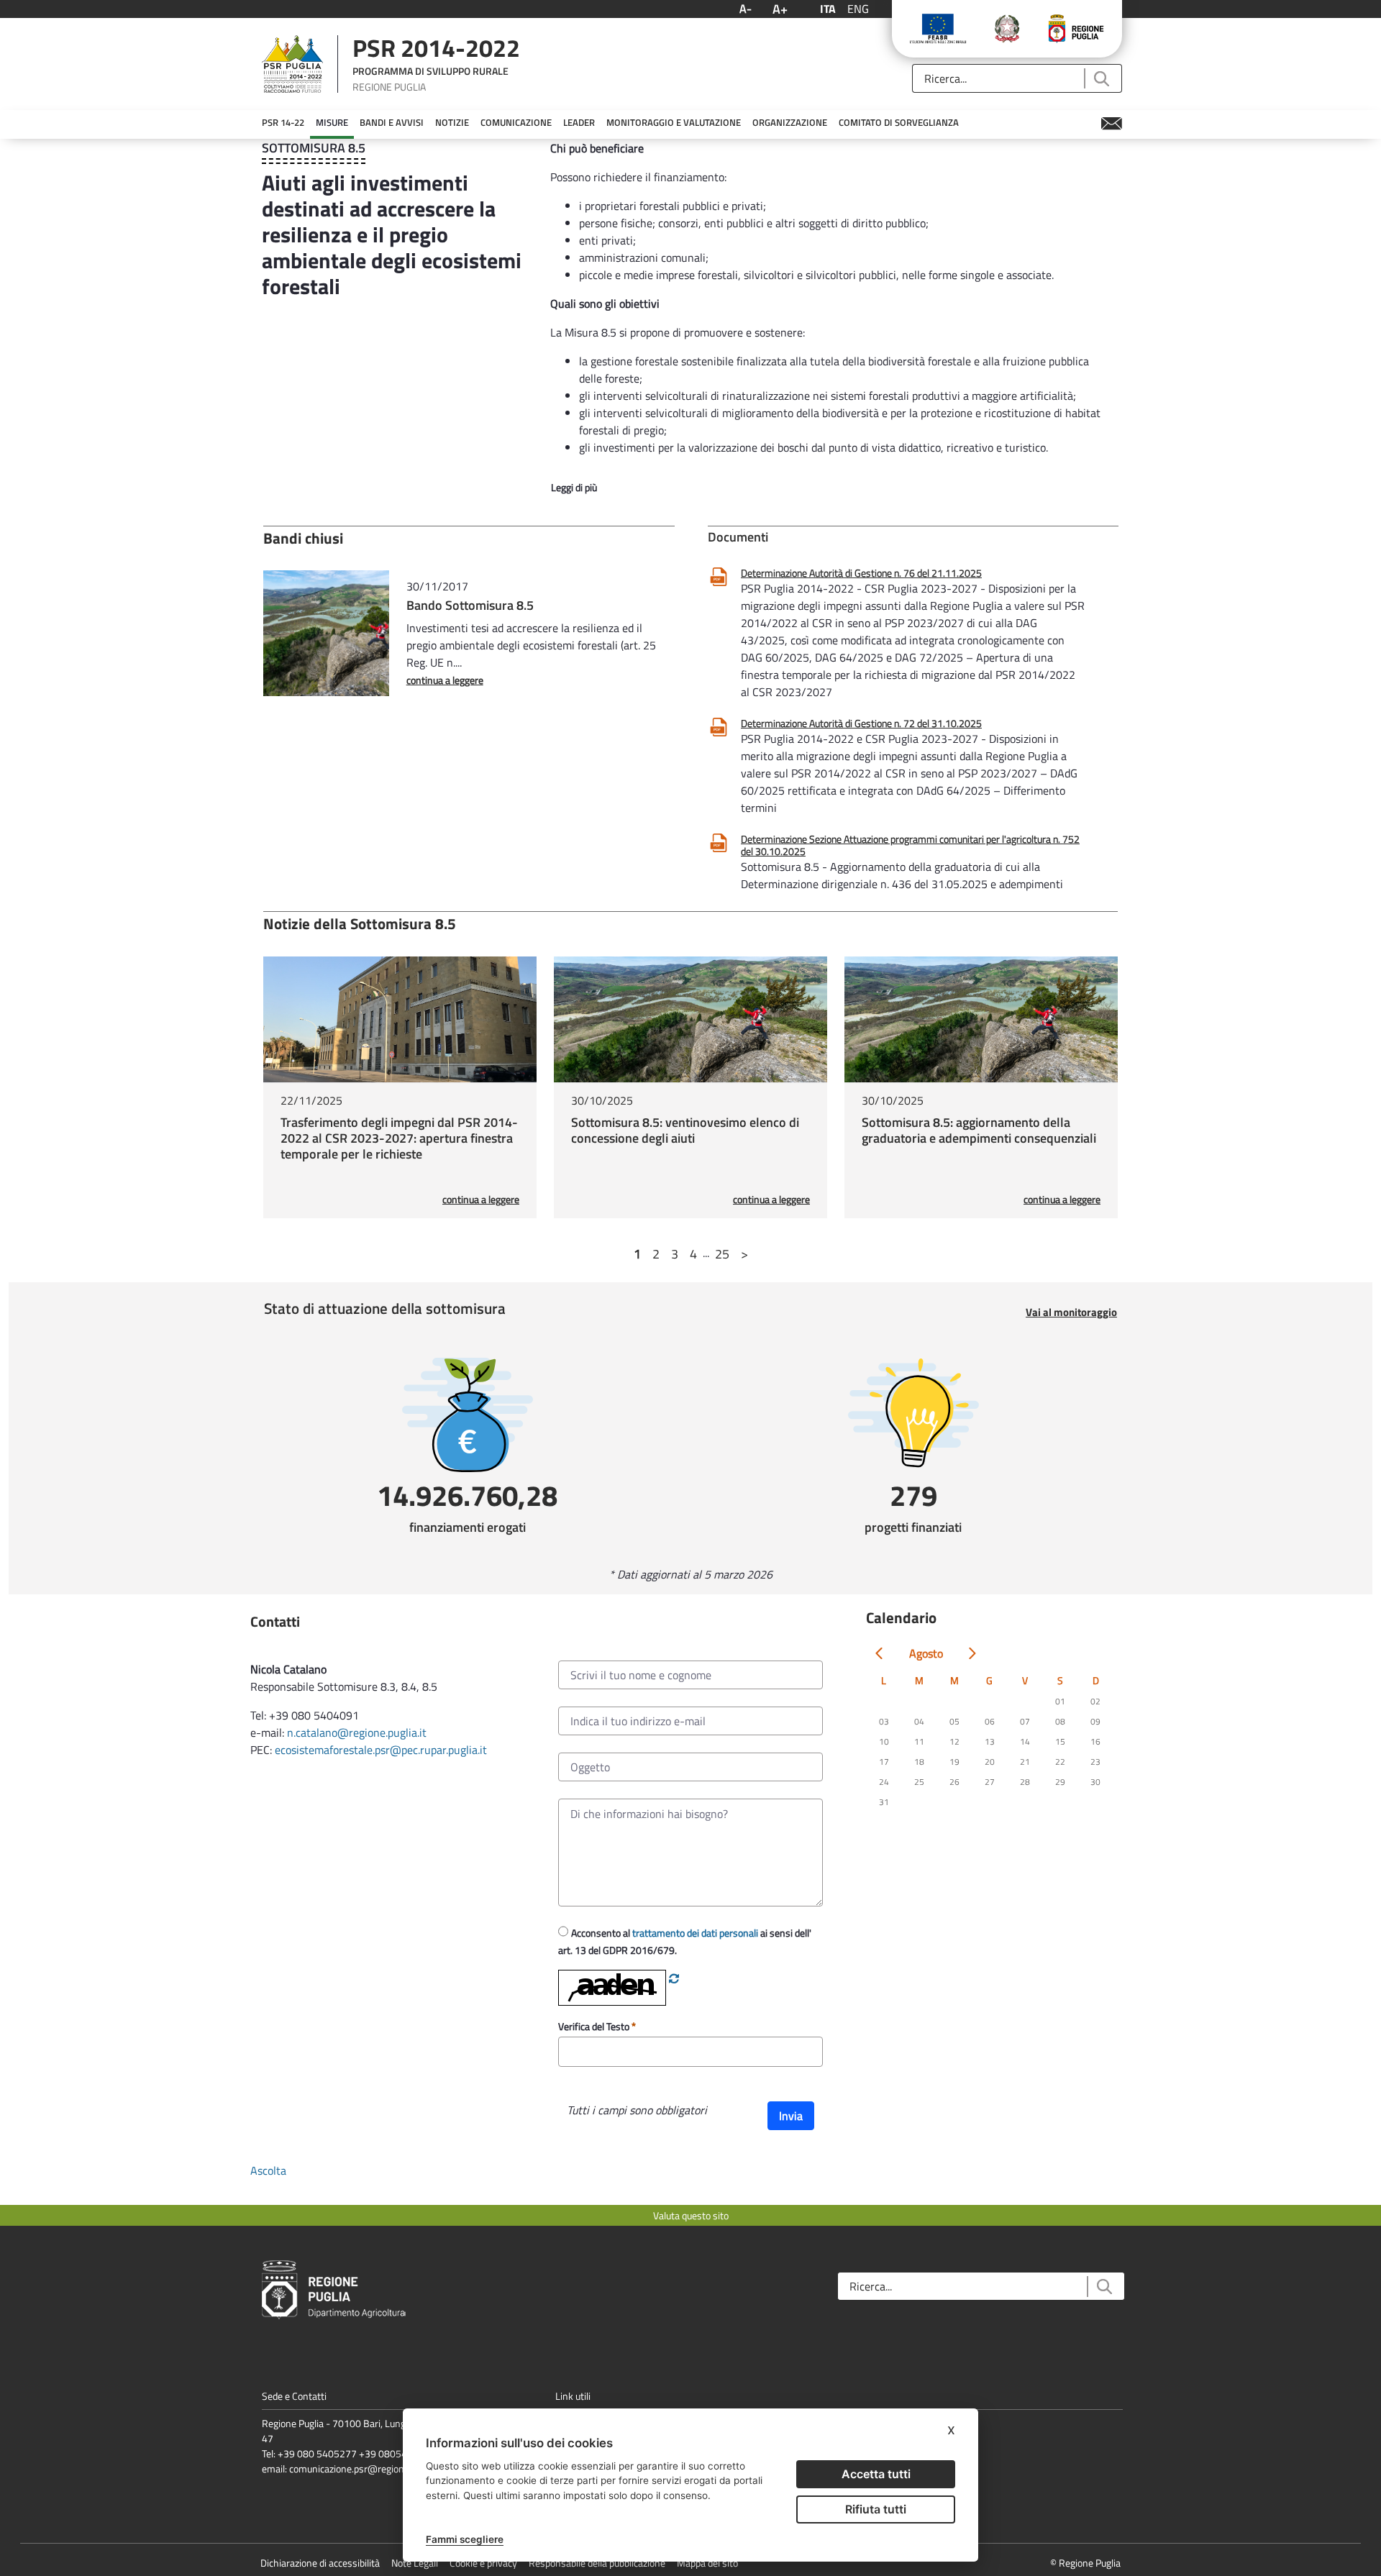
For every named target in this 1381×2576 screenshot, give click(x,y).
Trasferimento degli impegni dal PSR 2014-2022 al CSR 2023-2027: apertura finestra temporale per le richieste (399, 1138)
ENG (858, 9)
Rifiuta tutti (876, 2509)
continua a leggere (445, 680)
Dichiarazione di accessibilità (320, 2563)
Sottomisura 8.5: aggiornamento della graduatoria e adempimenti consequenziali (979, 1130)
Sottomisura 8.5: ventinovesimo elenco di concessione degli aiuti (685, 1130)
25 (722, 1254)
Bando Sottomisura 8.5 (470, 605)
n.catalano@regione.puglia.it (357, 1732)
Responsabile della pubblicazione (597, 2563)
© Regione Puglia (1085, 2563)
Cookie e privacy (483, 2563)
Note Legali (415, 2563)
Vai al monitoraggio (1071, 1312)
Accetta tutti (876, 2474)
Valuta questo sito (691, 2215)
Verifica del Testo (595, 2026)
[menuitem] (283, 123)
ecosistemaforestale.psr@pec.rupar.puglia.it (382, 1750)
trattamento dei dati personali (695, 1933)
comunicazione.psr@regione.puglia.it (366, 2468)
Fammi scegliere (465, 2539)
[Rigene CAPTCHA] (674, 1978)
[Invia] (1101, 79)
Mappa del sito (707, 2563)
